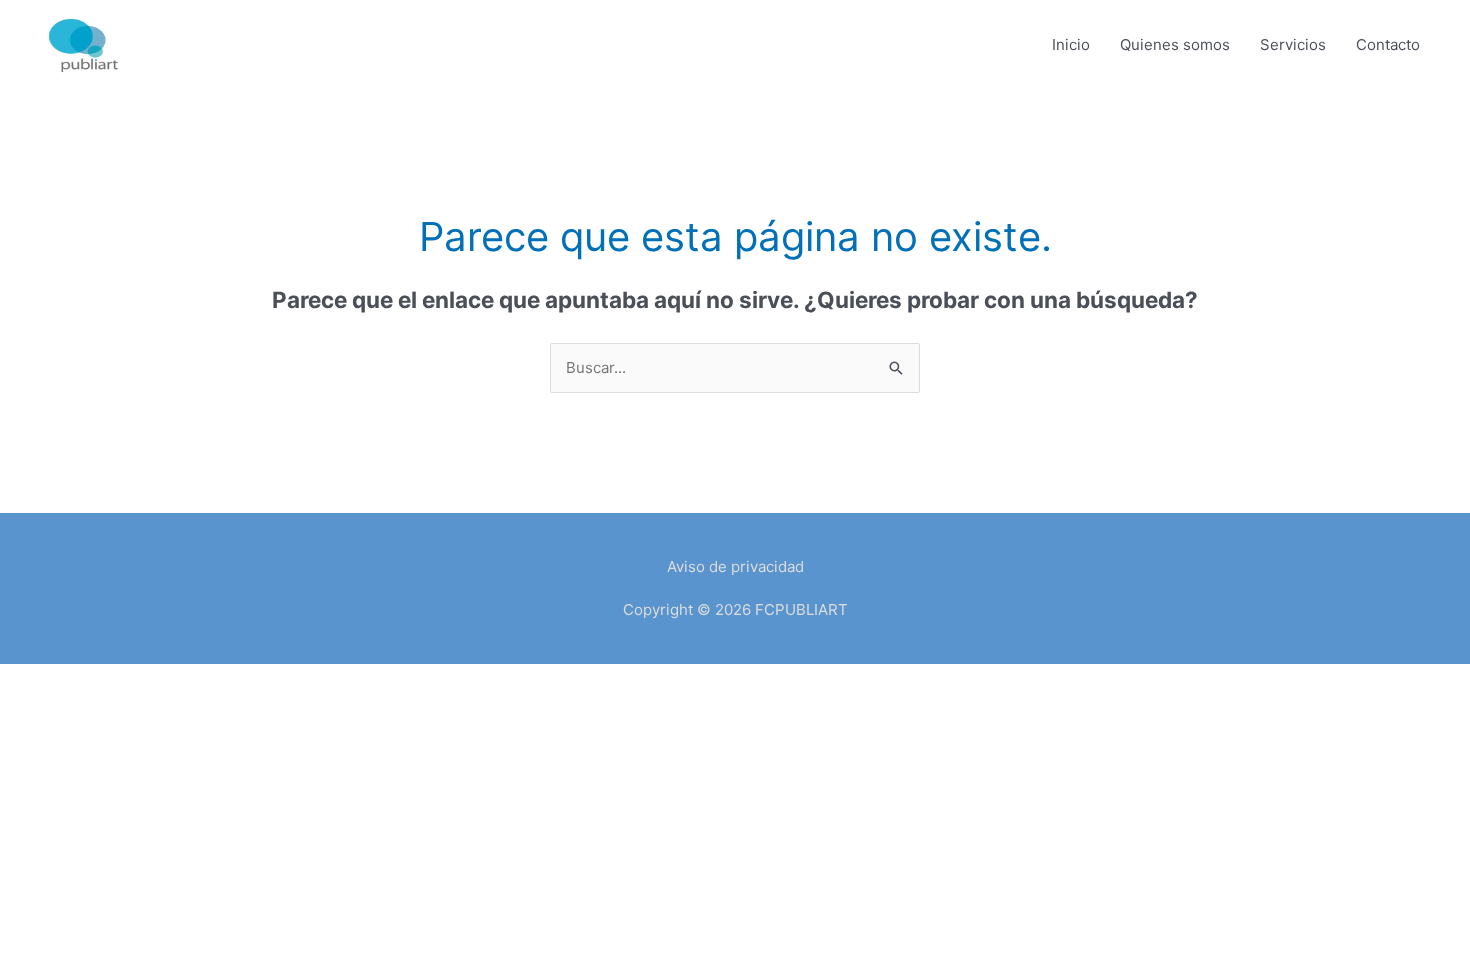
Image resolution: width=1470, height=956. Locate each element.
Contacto (1388, 44)
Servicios (1293, 44)
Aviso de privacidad (735, 566)
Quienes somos (1175, 44)
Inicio (1071, 44)
